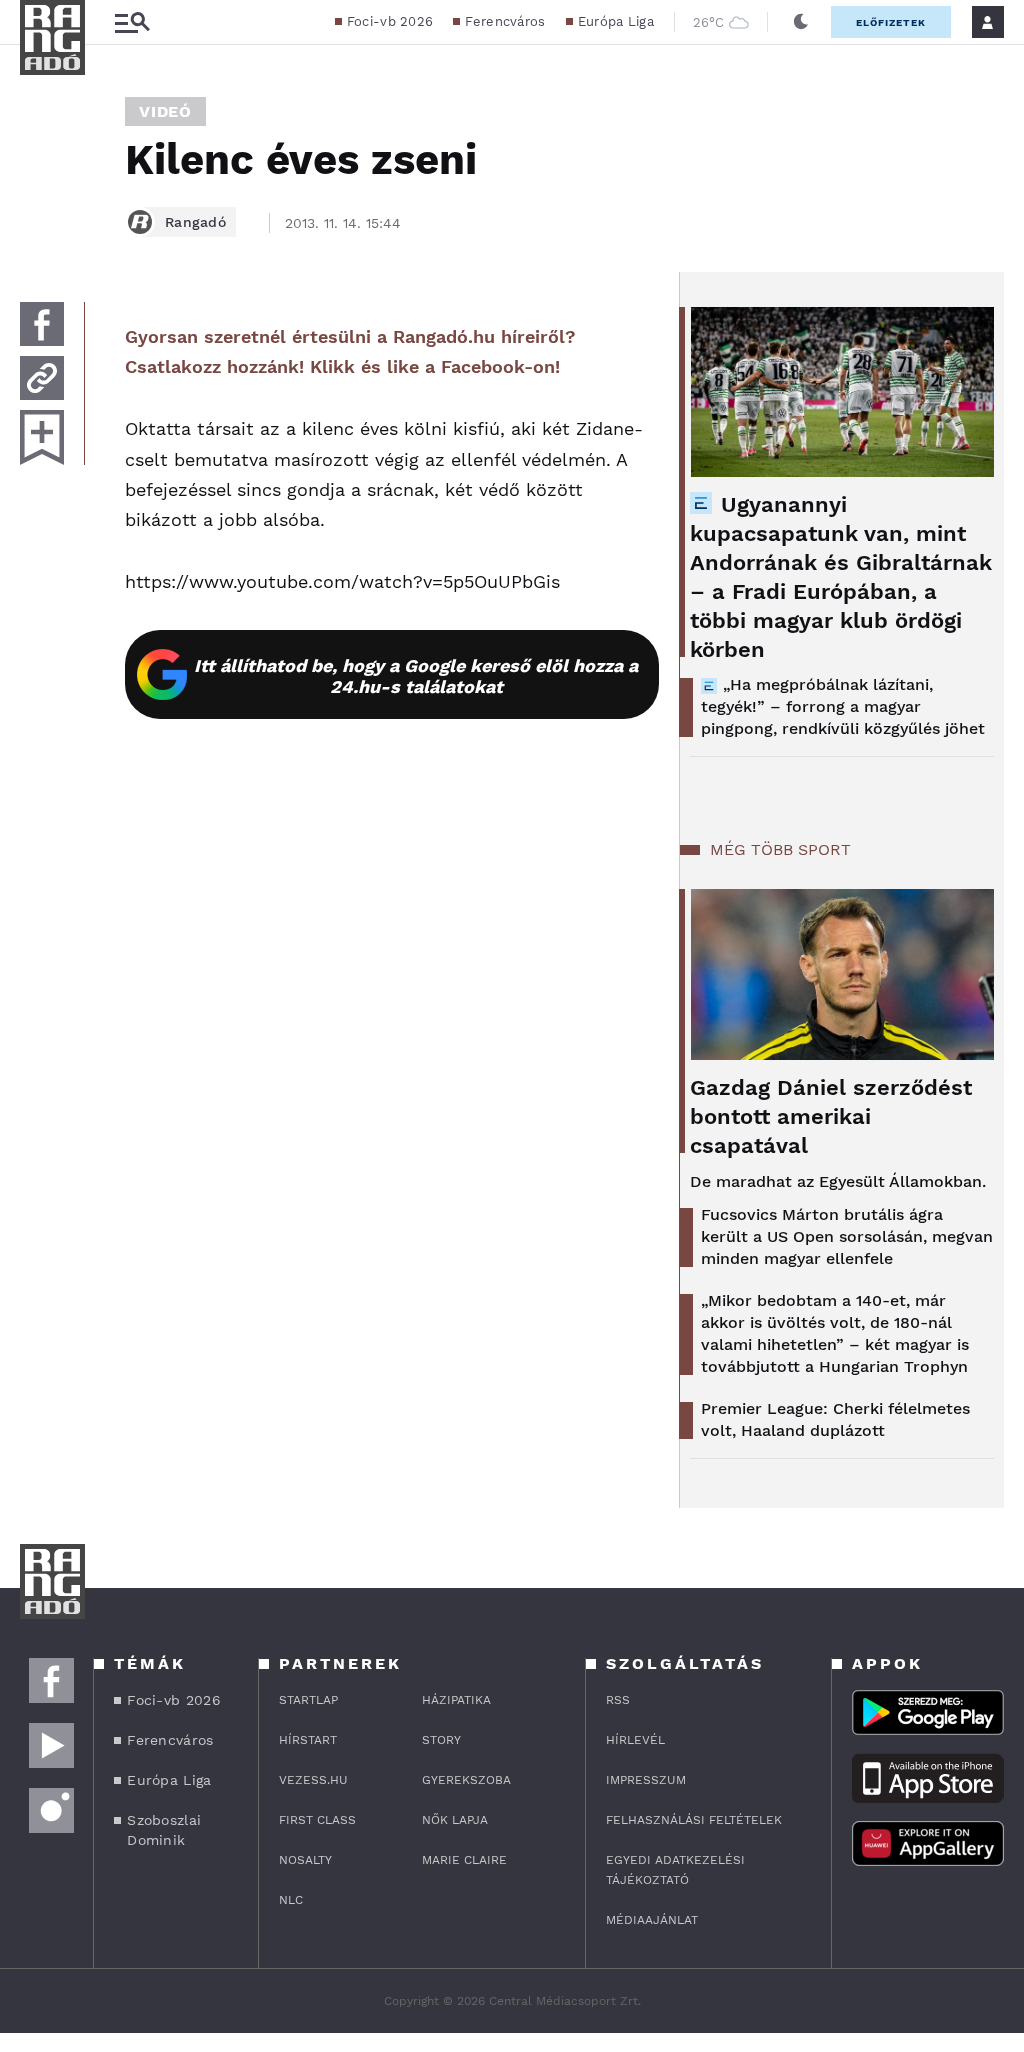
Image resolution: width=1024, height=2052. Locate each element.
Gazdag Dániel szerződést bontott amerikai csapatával (831, 1116)
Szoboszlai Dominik (164, 1830)
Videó (165, 111)
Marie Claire (464, 1860)
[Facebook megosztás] (42, 324)
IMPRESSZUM (646, 1780)
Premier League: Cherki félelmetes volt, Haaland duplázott (835, 1419)
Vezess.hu (313, 1780)
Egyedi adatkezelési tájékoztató (675, 1870)
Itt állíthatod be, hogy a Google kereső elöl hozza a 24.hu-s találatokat (416, 676)
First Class (317, 1820)
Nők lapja (455, 1820)
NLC (291, 1900)
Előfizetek (891, 22)
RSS (618, 1700)
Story (441, 1740)
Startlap (308, 1700)
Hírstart (308, 1740)
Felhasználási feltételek (694, 1820)
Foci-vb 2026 (390, 21)
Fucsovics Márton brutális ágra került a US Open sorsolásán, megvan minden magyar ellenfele (847, 1236)
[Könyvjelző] (42, 437)
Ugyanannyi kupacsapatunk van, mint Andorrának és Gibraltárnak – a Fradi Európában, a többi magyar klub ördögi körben (841, 577)
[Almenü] (132, 22)
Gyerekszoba (466, 1780)
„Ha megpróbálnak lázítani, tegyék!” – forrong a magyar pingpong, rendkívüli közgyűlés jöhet (843, 706)
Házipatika (456, 1700)
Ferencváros (505, 21)
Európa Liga (616, 21)
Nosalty (305, 1860)
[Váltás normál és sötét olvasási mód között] (801, 22)
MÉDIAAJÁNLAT (652, 1920)
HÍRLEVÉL (635, 1740)
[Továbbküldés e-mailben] (42, 378)
